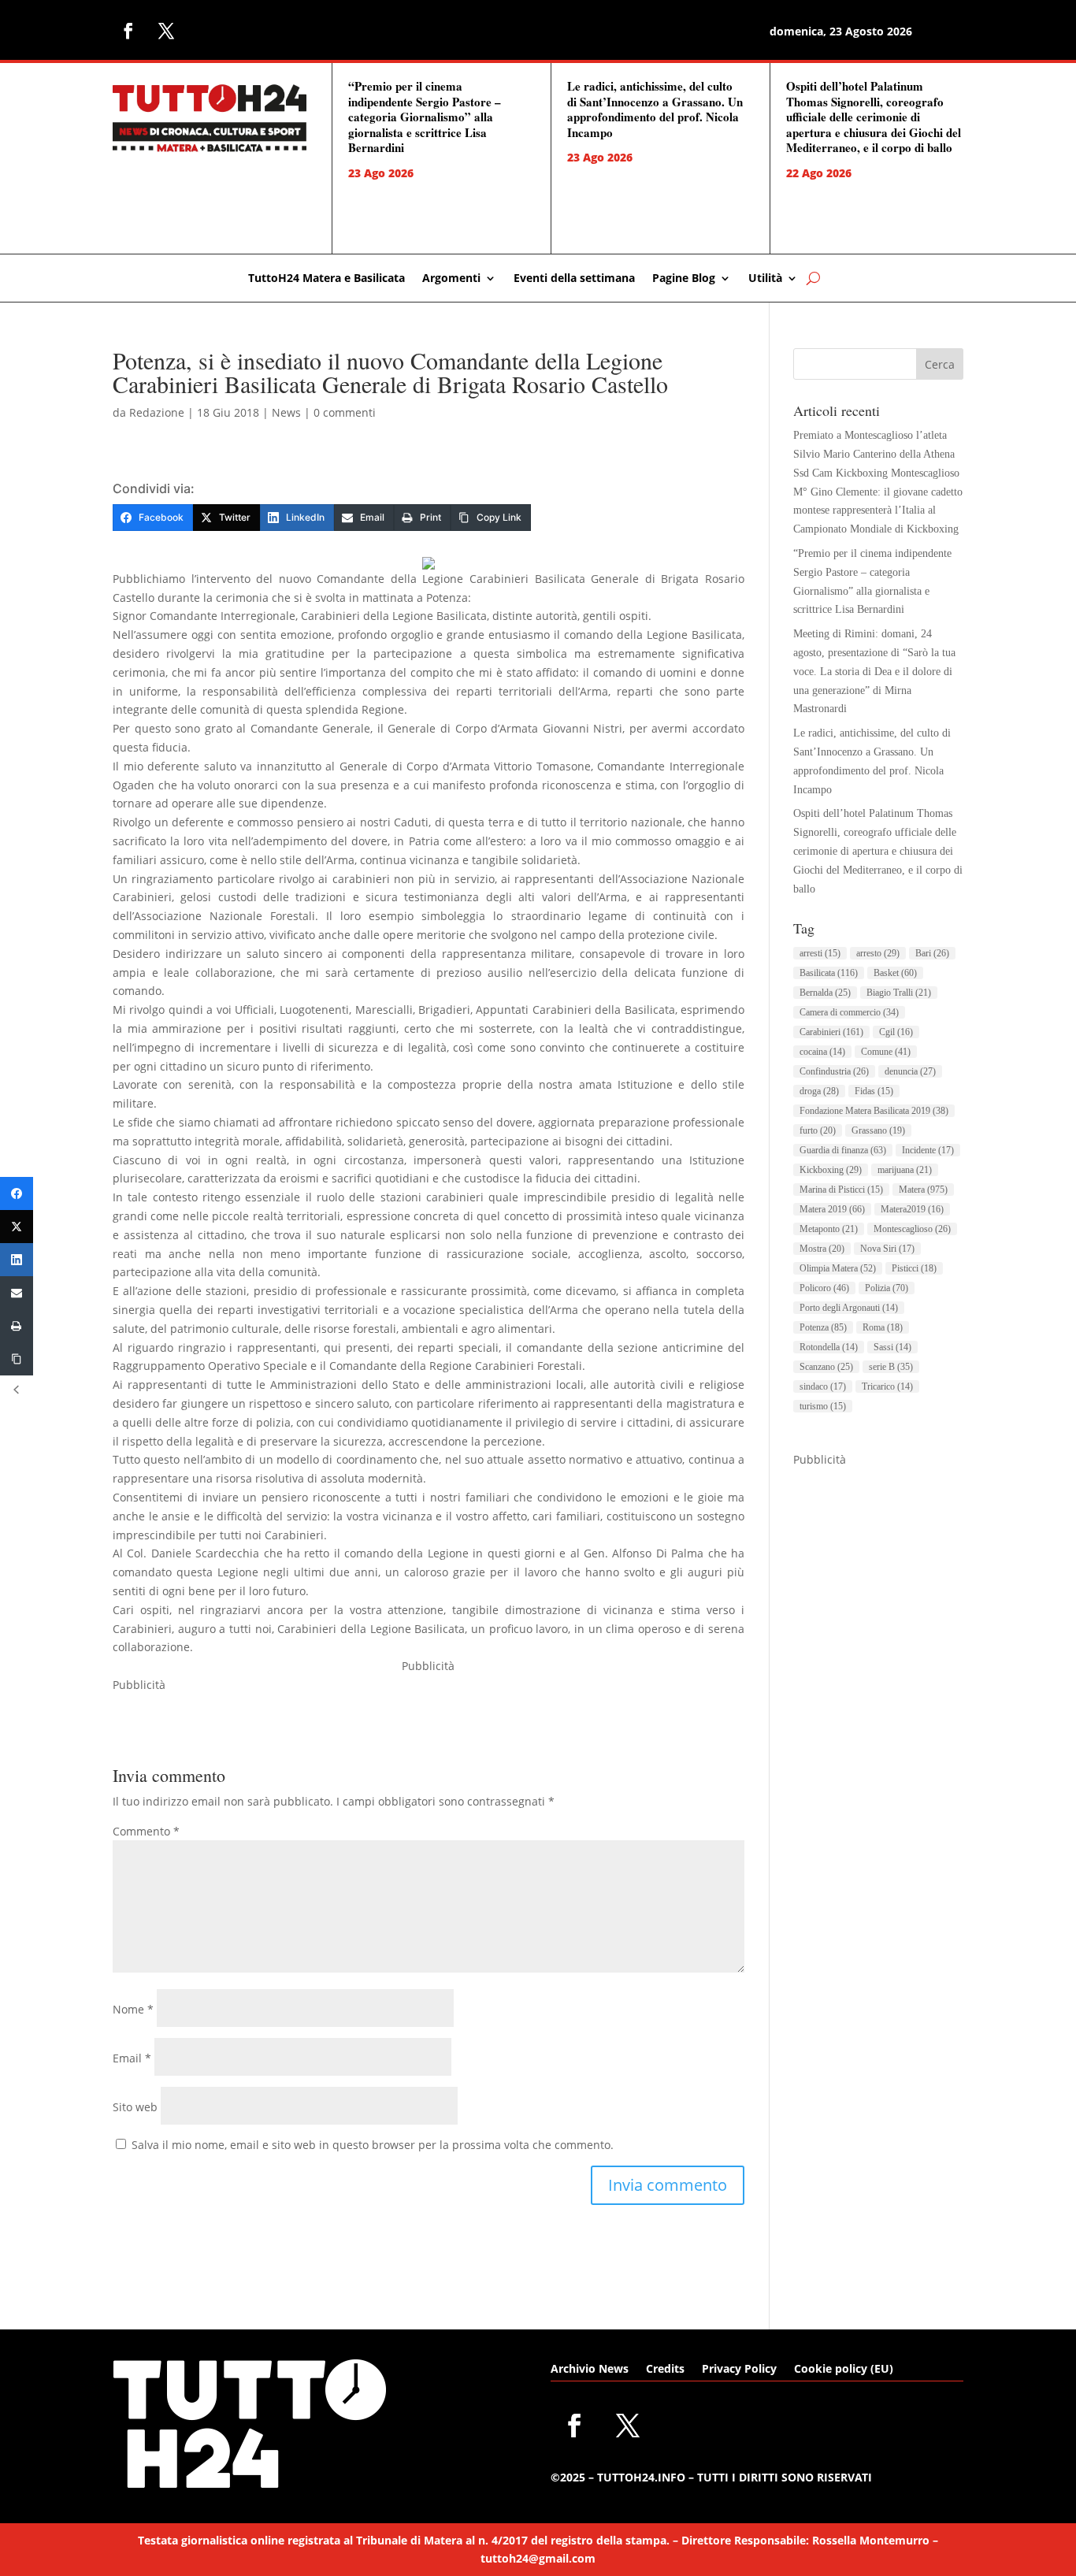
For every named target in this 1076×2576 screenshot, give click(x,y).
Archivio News (590, 2370)
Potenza (823, 1327)
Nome (133, 2009)
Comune (886, 1052)
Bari (932, 953)
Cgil (896, 1032)
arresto (878, 953)
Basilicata (829, 973)
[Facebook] (17, 1193)
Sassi (892, 1347)
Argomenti (451, 279)
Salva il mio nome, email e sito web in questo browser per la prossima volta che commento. (373, 2145)
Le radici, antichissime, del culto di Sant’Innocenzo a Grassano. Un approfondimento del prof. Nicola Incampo (655, 109)
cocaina (822, 1052)
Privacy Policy (739, 2370)
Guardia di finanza (843, 1150)
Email (132, 2058)
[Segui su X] (166, 31)
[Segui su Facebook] (128, 31)
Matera (923, 1190)
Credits (665, 2370)
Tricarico (887, 1386)
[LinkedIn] (17, 1260)
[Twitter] (17, 1227)
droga (819, 1091)
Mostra (822, 1249)
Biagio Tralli (899, 993)
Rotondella (829, 1347)
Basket (895, 973)
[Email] (17, 1293)
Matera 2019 (832, 1209)
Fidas (874, 1091)
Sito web (135, 2107)
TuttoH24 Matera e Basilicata (327, 279)
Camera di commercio (849, 1012)
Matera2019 (912, 1209)
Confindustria (834, 1071)
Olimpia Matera (838, 1268)
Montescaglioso (912, 1229)
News (286, 412)
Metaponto (829, 1229)
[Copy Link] (17, 1359)
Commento (146, 1831)
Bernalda (825, 993)
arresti (820, 953)
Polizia (887, 1288)
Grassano (878, 1130)
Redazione (157, 412)
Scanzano (826, 1367)
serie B (891, 1367)
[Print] (17, 1326)
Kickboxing (831, 1170)
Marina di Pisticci (841, 1190)
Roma (883, 1327)
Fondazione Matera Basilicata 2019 (874, 1111)
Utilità (765, 279)
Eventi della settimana (574, 279)
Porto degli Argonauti (849, 1308)
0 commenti (345, 412)
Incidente (928, 1150)
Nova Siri (887, 1249)
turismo (823, 1406)
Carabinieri (831, 1032)
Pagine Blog (684, 279)
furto (818, 1130)
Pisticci (914, 1268)
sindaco (823, 1386)
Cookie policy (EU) (844, 2370)
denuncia (910, 1071)
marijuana (905, 1170)
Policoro (824, 1288)
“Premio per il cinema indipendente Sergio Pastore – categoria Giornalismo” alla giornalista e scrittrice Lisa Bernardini (425, 117)
